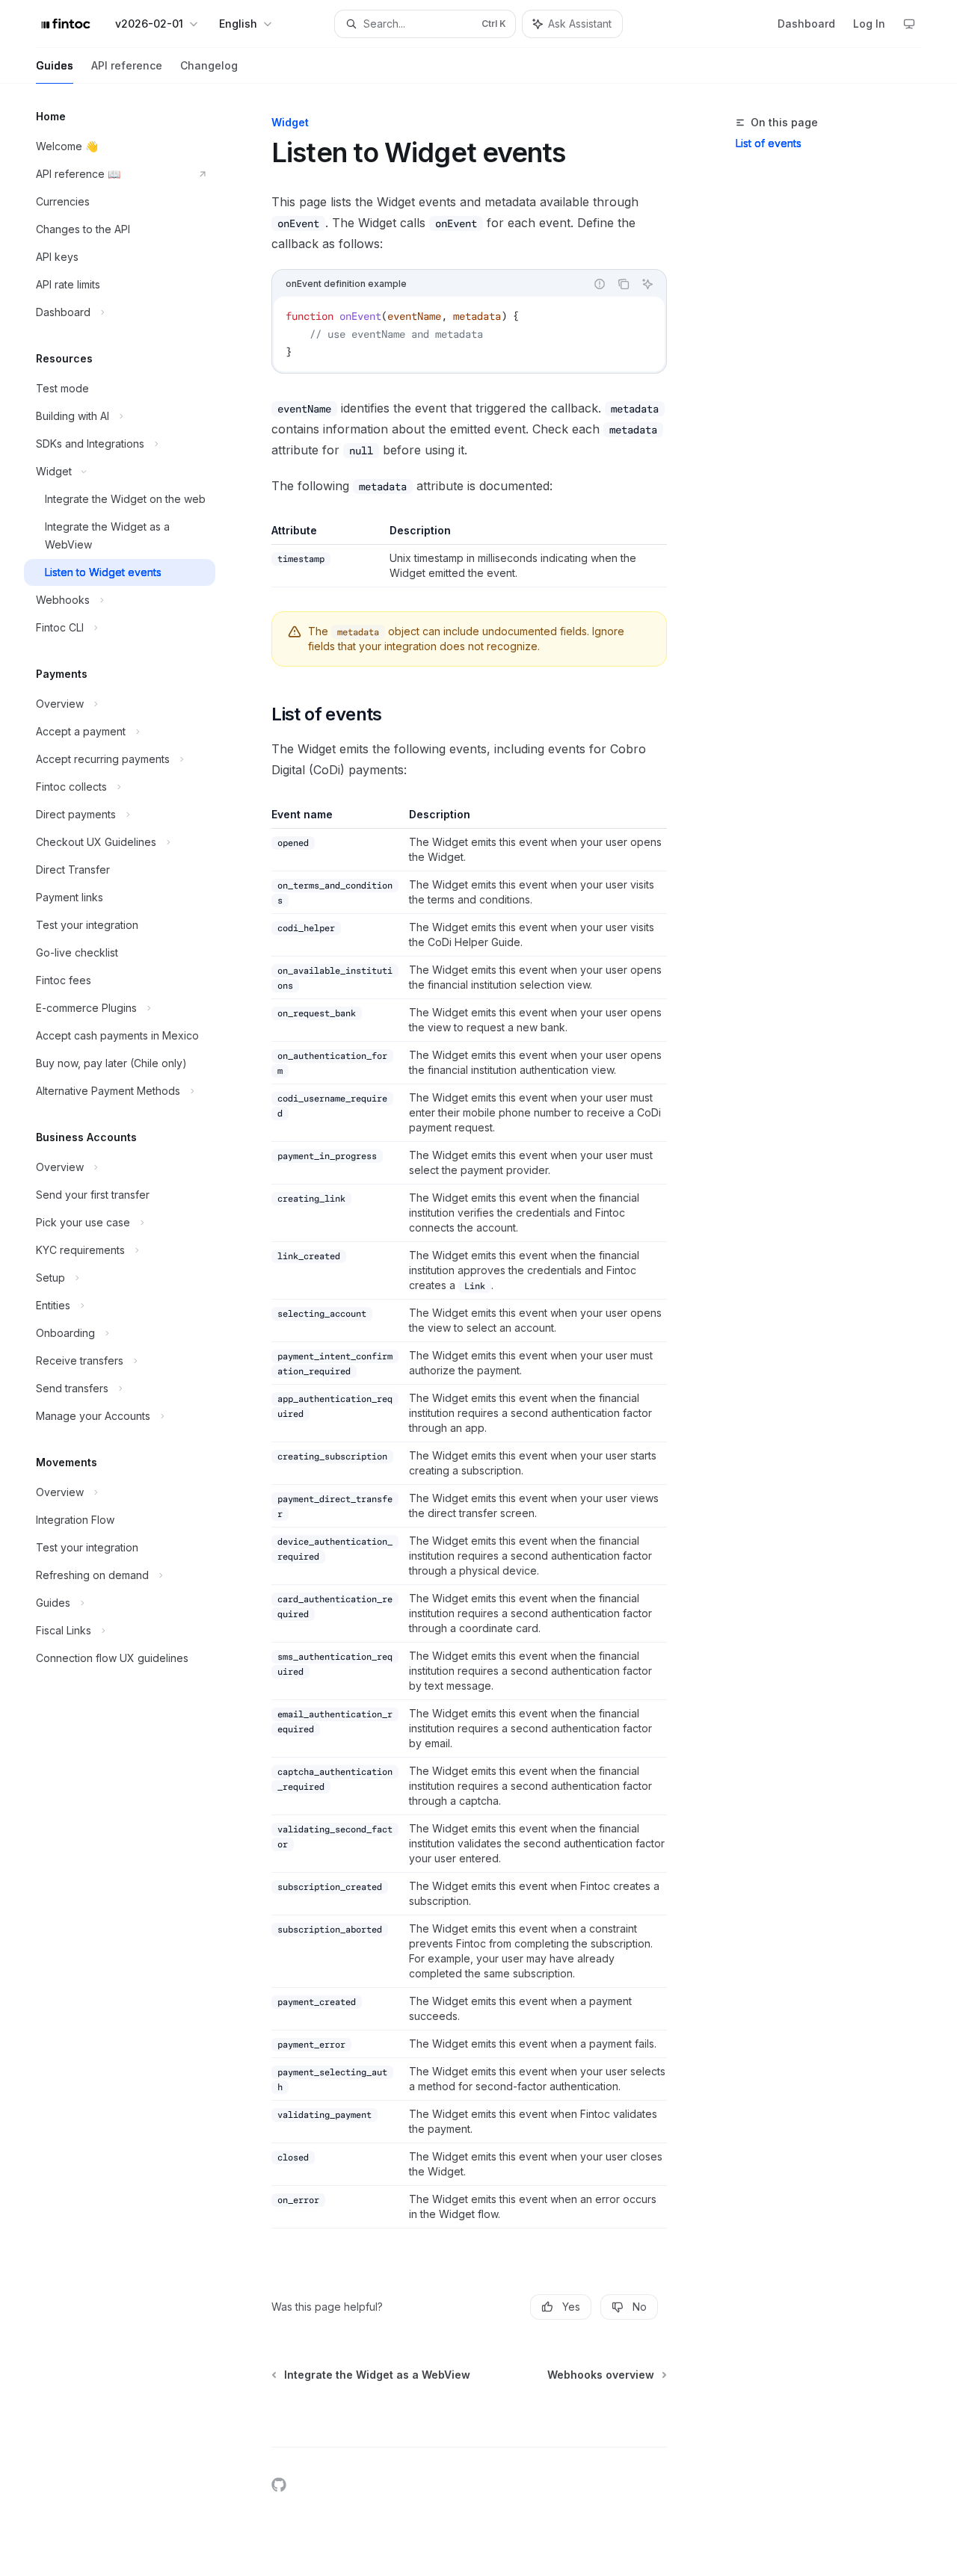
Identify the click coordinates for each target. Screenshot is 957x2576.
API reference (127, 65)
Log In (869, 24)
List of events (769, 143)
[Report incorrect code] (600, 284)
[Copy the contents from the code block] (624, 284)
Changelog (209, 65)
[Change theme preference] (909, 24)
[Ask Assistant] (647, 284)
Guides (55, 65)
